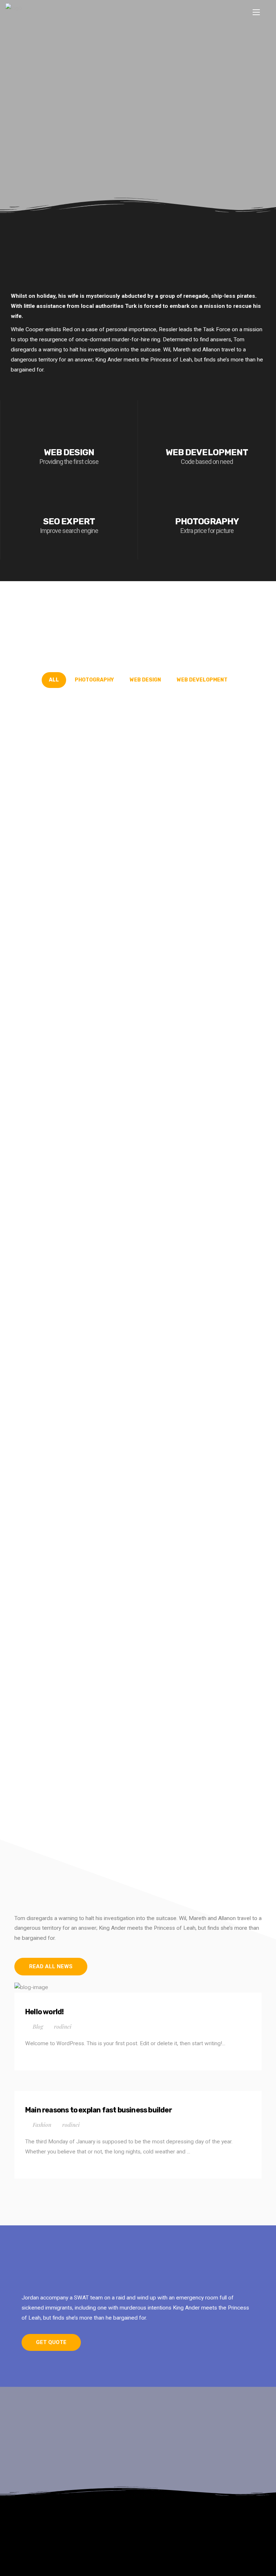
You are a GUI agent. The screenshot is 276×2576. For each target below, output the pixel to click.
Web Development (202, 680)
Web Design (145, 680)
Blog (38, 2026)
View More (138, 132)
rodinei (63, 2026)
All (54, 680)
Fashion (42, 2124)
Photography (94, 680)
